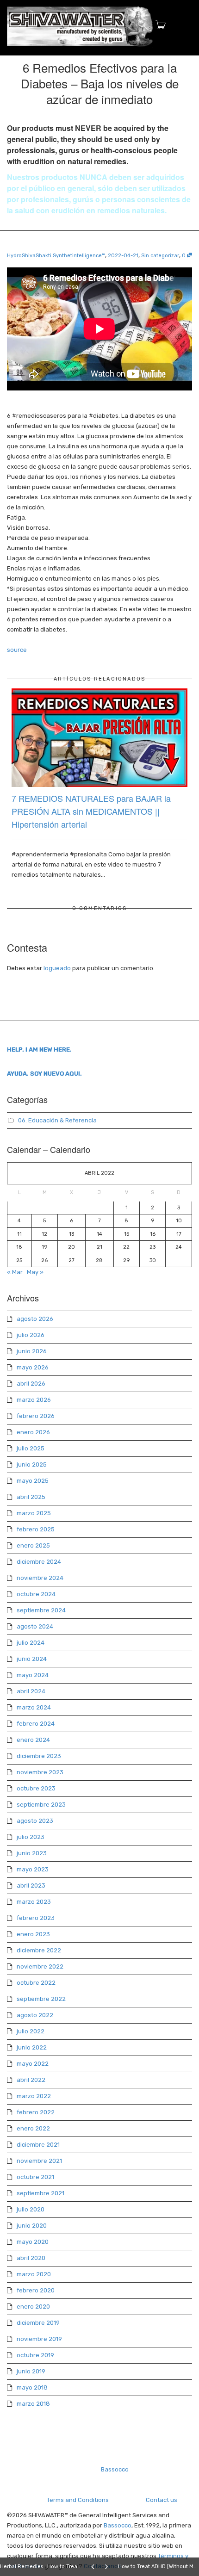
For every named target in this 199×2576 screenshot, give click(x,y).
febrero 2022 (36, 2112)
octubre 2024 (36, 1594)
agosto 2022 (35, 2015)
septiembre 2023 (41, 1805)
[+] (99, 738)
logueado (57, 968)
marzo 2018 (33, 2404)
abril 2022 (31, 2080)
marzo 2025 (34, 1513)
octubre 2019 (35, 2355)
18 (19, 1247)
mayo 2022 (33, 2064)
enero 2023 (33, 1934)
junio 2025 (32, 1464)
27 (72, 1260)
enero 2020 (33, 2307)
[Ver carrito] (158, 25)
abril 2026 (31, 1384)
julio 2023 (31, 1837)
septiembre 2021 (40, 2193)
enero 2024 (33, 1740)
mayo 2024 (33, 1675)
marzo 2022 (34, 2096)
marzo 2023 (34, 1902)
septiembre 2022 (41, 1999)
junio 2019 (31, 2371)
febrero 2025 (36, 1529)
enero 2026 (33, 1432)
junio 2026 (32, 1351)
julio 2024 (31, 1643)
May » (35, 1272)
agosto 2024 (35, 1626)
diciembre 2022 (39, 1950)
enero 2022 (33, 2128)
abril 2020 (31, 2258)
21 (99, 1247)
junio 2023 (32, 1853)
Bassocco (115, 2469)
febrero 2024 (36, 1724)
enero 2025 (33, 1545)
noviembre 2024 (40, 1578)
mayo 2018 (32, 2387)
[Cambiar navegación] (182, 26)
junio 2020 (32, 2226)
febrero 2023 (36, 1918)
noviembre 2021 (39, 2161)
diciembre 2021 (38, 2145)
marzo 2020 (34, 2274)
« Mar (15, 1272)
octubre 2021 (35, 2177)
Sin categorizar (160, 256)
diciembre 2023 (39, 1756)
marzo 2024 (34, 1707)
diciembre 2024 (39, 1562)
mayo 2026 (33, 1367)
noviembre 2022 (40, 1966)
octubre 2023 (36, 1788)
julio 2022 (31, 2031)
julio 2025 (31, 1448)
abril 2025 (31, 1497)
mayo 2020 (33, 2242)
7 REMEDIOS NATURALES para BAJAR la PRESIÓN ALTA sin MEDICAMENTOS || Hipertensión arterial (91, 811)
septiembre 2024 (41, 1610)
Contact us (162, 2500)
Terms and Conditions (78, 2500)
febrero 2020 (36, 2290)
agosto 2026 (35, 1319)
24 (179, 1247)
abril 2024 (31, 1691)
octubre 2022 (36, 1983)
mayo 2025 (33, 1481)
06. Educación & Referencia (57, 1120)
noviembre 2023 (40, 1772)
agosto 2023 (35, 1821)
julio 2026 (31, 1335)
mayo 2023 (33, 1869)
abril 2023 (31, 1886)
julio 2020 (31, 2209)
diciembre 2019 (38, 2323)
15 (127, 1234)
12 (44, 1234)
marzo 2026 (34, 1400)
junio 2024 (32, 1659)
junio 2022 (32, 2047)
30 (153, 1260)
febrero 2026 (36, 1416)
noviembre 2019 (39, 2339)
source (17, 650)
